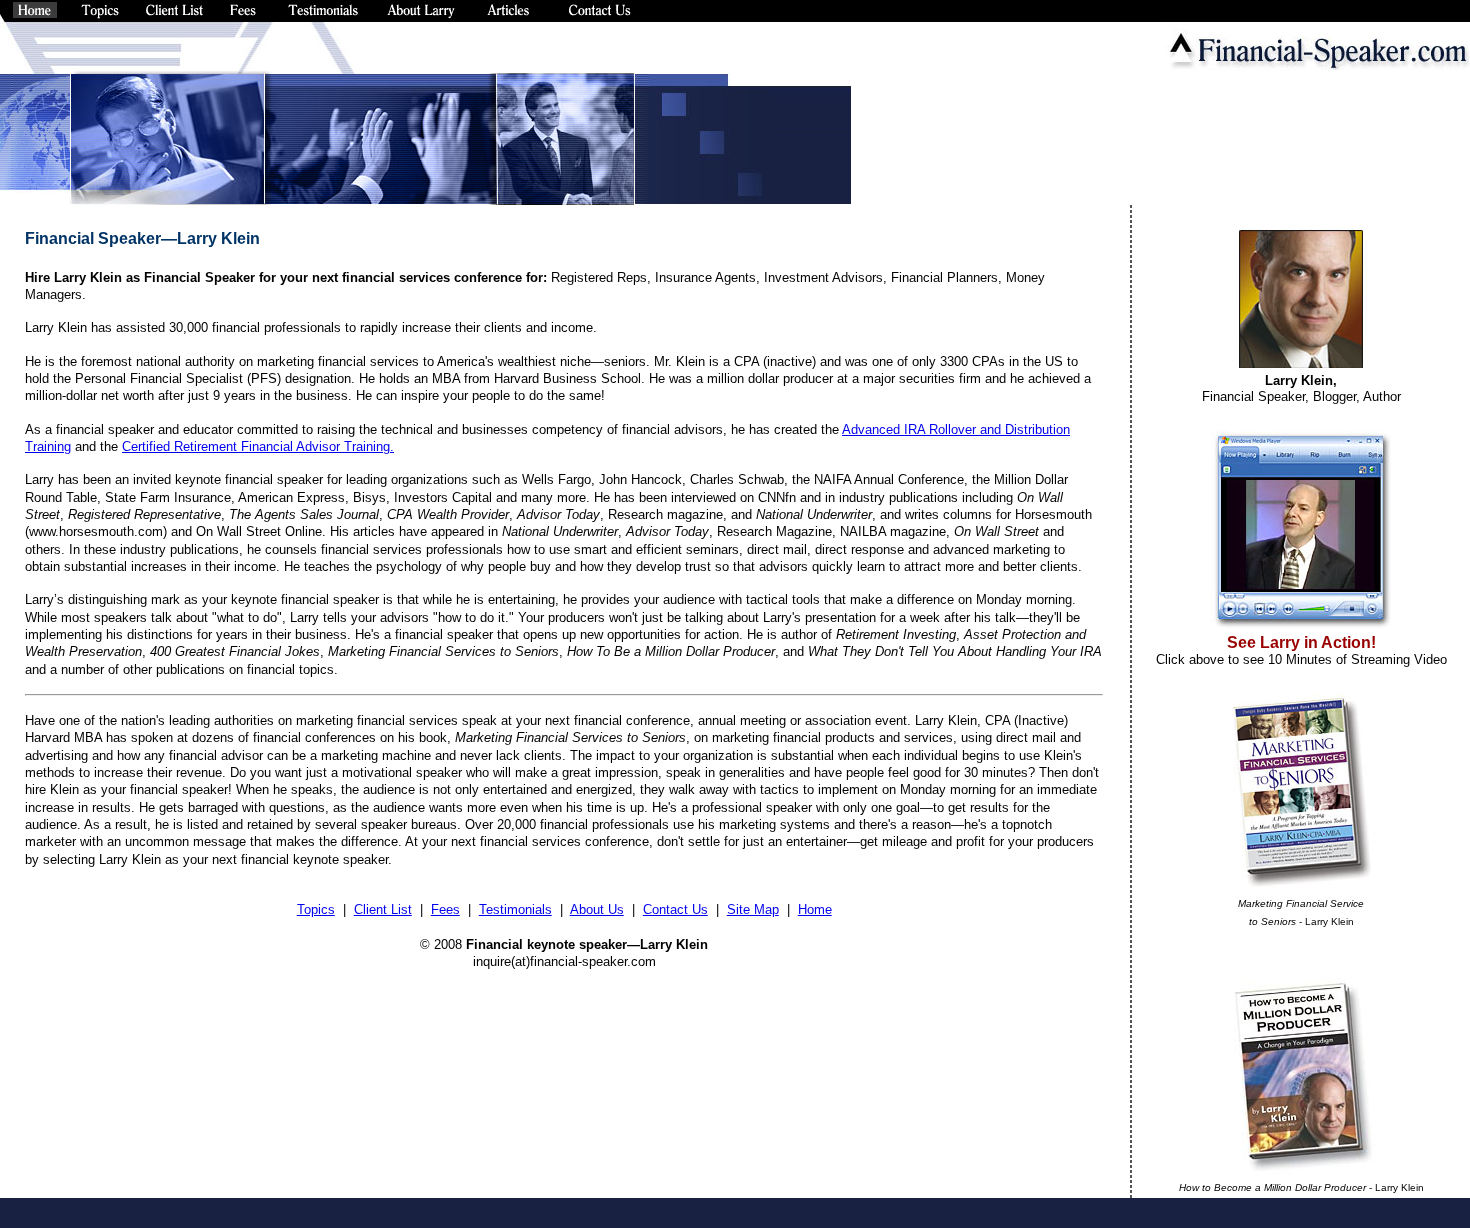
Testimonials (515, 909)
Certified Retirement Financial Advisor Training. (258, 446)
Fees (445, 909)
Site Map (753, 909)
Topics (316, 909)
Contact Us (675, 909)
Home (815, 909)
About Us (597, 909)
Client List (383, 909)
